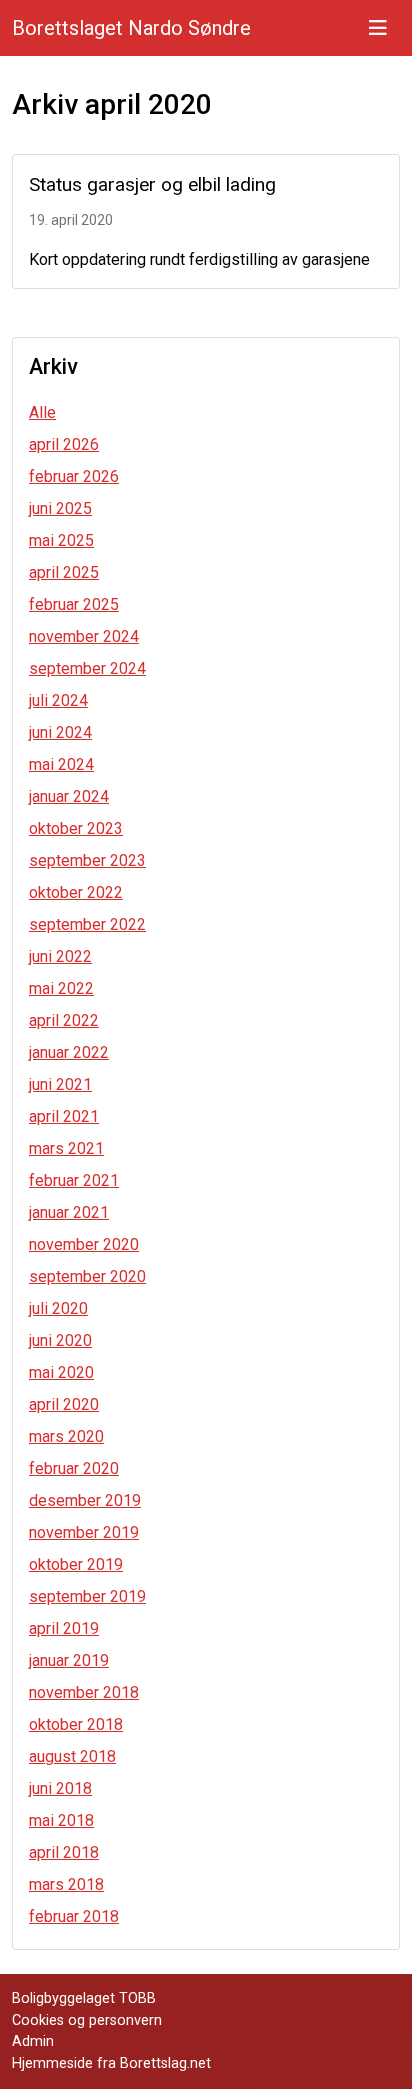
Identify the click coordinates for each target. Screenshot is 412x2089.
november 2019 (84, 1532)
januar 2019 (69, 1660)
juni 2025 (60, 508)
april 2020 (64, 1404)
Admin (33, 2041)
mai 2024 (61, 764)
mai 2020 (61, 1372)
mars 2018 (66, 1884)
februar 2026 (74, 476)
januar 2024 (69, 796)
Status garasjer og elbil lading (152, 184)
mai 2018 (61, 1820)
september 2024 (87, 668)
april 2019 (64, 1628)
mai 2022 (61, 988)
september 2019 (87, 1596)
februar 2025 (74, 604)
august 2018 (72, 1756)
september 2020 (87, 1276)
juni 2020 (60, 1340)
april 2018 (64, 1852)
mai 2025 (61, 540)
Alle (42, 412)
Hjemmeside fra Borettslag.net (111, 2063)
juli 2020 (58, 1308)
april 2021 (64, 1116)
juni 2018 (60, 1788)
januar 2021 (69, 1212)
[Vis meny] (378, 28)
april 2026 (64, 444)
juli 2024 (58, 700)
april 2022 (64, 1020)
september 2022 (87, 924)
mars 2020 (66, 1436)
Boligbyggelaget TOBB (84, 1998)
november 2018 (84, 1692)
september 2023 (87, 860)
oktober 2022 (76, 892)
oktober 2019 (76, 1564)
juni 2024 (60, 732)
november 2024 (84, 636)
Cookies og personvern (87, 2020)
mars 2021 (66, 1148)
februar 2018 (74, 1916)
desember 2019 (85, 1500)
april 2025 (64, 572)
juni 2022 (60, 956)
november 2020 (84, 1244)
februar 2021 (74, 1180)
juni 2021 (60, 1084)
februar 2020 (74, 1468)
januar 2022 (69, 1052)
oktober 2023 (76, 828)
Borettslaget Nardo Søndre (131, 28)
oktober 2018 (76, 1724)
